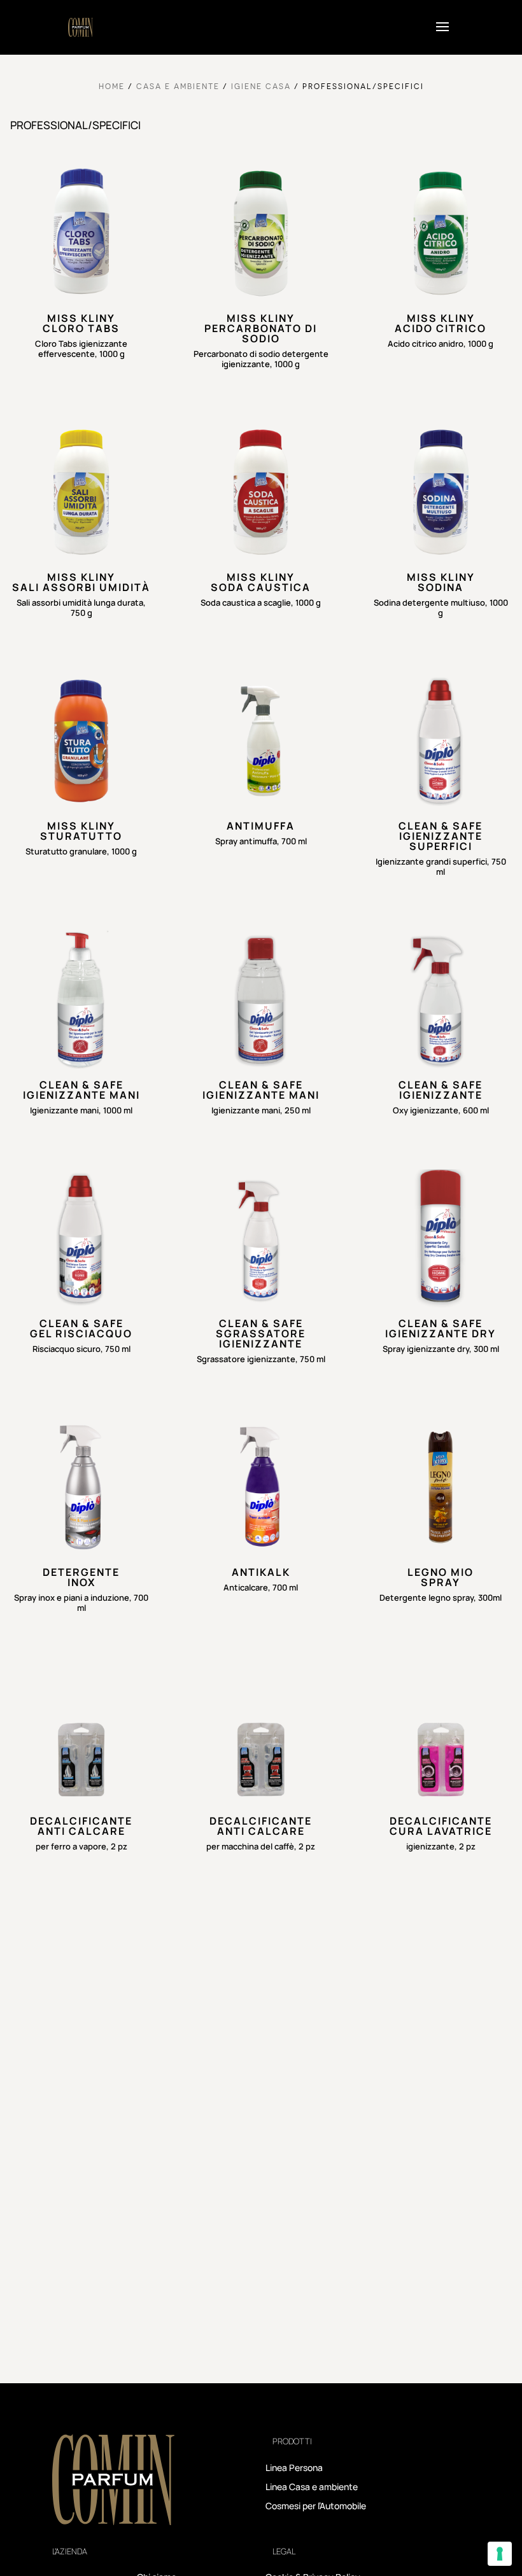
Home (112, 86)
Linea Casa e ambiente (312, 2488)
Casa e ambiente (178, 86)
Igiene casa (261, 86)
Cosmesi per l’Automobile (316, 2507)
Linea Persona (294, 2468)
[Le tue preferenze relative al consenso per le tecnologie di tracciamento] (500, 2554)
